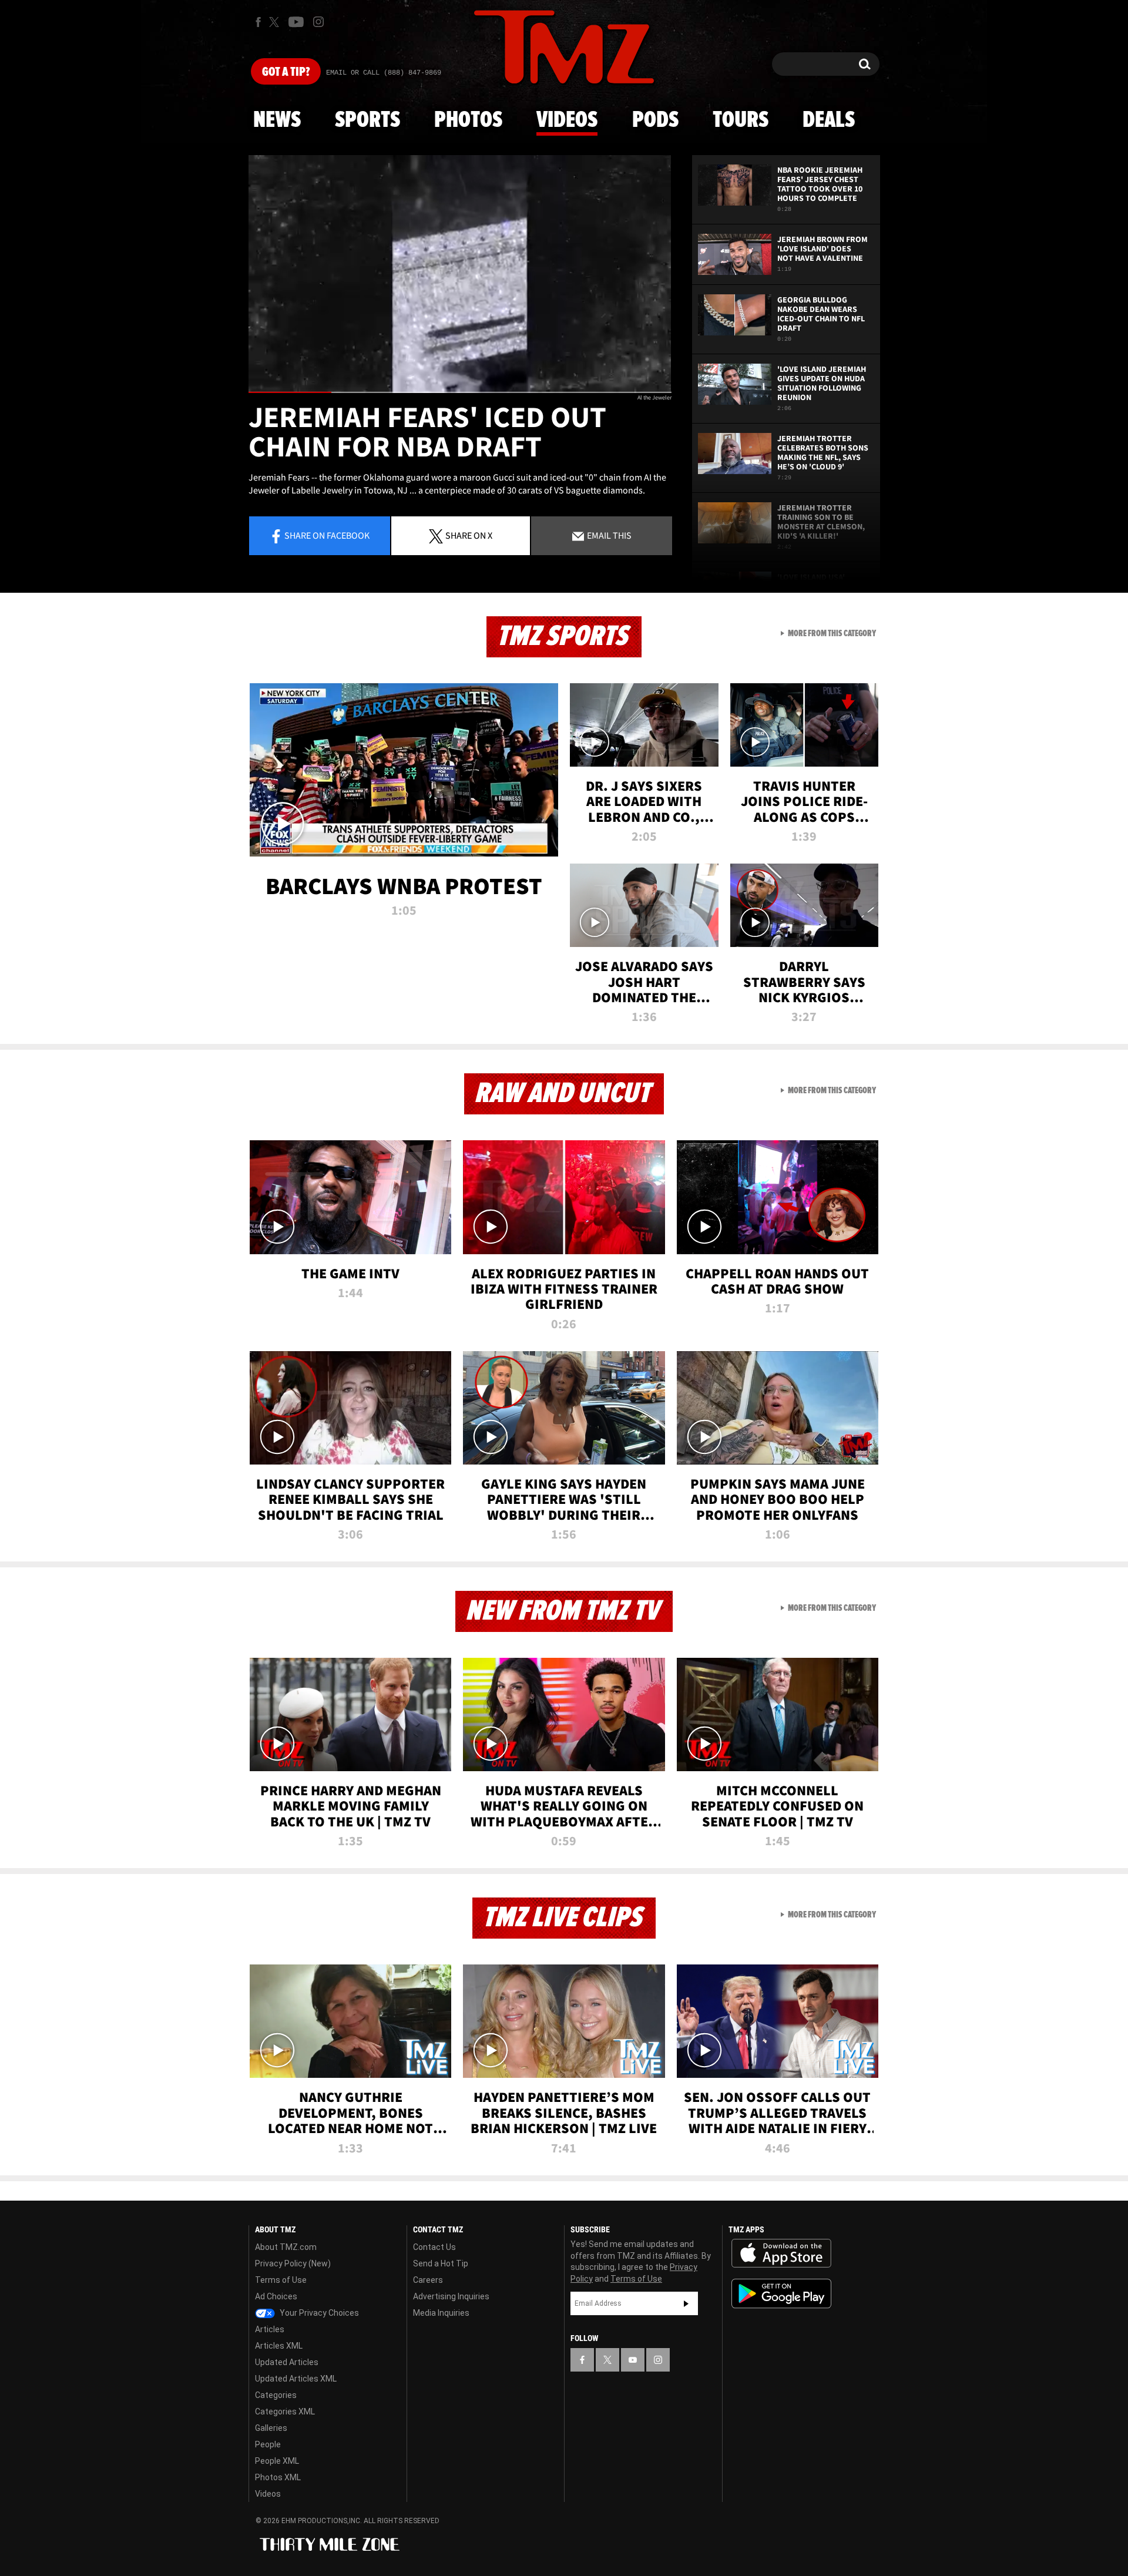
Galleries (271, 2428)
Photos (468, 120)
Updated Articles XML (296, 2379)
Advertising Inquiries (451, 2296)
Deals (829, 120)
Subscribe (686, 2303)
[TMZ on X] (276, 22)
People (268, 2444)
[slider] (460, 392)
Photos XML (278, 2477)
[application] (460, 274)
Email (608, 535)
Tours (741, 120)
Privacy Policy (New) (293, 2263)
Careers (428, 2280)
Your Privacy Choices (318, 2313)
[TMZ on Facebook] (258, 22)
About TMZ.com (286, 2247)
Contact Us (434, 2247)
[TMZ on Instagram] (318, 22)
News (277, 120)
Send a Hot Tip (441, 2263)
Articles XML (279, 2346)
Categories (276, 2395)
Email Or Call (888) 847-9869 (384, 73)
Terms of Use (281, 2280)
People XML (277, 2461)
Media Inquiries (441, 2313)
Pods (655, 120)
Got (286, 72)
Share (327, 535)
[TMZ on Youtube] (296, 22)
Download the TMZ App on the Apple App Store (781, 2253)
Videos (567, 120)
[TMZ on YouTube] (633, 2360)
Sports (367, 120)
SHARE (469, 535)
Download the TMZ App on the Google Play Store (781, 2294)
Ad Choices (276, 2296)
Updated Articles (287, 2362)
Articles (270, 2329)
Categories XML (285, 2412)
